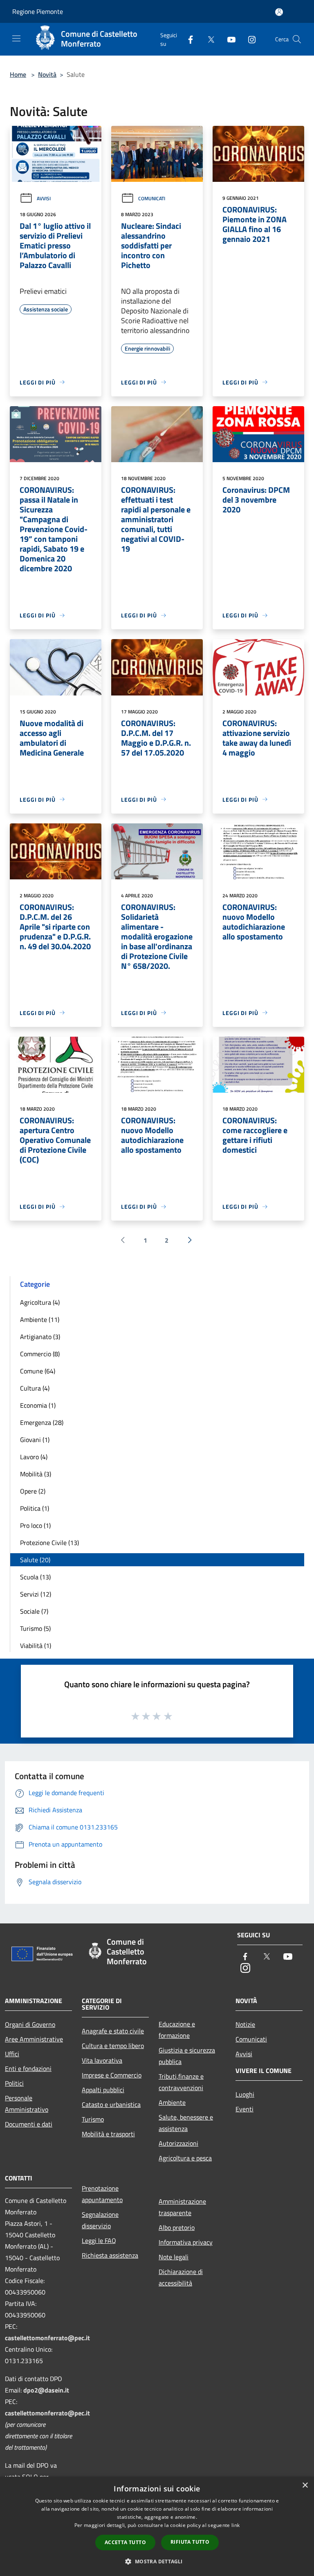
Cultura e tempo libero (113, 2046)
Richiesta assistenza (110, 2255)
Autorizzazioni (178, 2143)
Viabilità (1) (36, 1646)
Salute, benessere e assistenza (186, 2123)
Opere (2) (33, 1491)
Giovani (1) (35, 1440)
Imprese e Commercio (112, 2075)
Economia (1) (38, 1405)
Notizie (245, 2024)
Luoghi (245, 2094)
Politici (14, 2083)
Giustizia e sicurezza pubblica (187, 2056)
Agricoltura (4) (40, 1302)
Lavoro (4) (34, 1457)
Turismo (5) (35, 1628)
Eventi (244, 2109)
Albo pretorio (177, 2227)
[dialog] (157, 2526)
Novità (47, 74)
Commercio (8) (40, 1354)
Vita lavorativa (102, 2060)
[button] (157, 2561)
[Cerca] (297, 39)
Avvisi (44, 198)
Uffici (12, 2054)
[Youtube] (228, 39)
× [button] (305, 2485)
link (235, 2525)
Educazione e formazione (177, 2030)
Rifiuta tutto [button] (190, 2542)
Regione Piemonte (38, 11)
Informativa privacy (186, 2242)
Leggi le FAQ (99, 2241)
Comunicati (152, 198)
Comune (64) (38, 1371)
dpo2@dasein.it (46, 2390)
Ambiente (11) (40, 1319)
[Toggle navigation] (16, 38)
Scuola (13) (35, 1577)
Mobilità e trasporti (108, 2134)
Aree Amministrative (34, 2039)
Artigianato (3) (40, 1337)
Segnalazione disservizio (100, 2220)
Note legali (174, 2257)
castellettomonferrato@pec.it (47, 2338)
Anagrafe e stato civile (113, 2031)
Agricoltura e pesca (185, 2158)
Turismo (93, 2119)
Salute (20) (35, 1560)
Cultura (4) (35, 1388)
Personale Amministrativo (27, 2104)
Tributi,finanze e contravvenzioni (181, 2082)
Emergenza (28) (42, 1422)
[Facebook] (187, 39)
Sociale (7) (34, 1611)
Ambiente (172, 2102)
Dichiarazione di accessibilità (181, 2277)
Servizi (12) (36, 1594)
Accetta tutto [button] (125, 2542)
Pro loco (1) (35, 1525)
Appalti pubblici (103, 2090)
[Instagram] (249, 39)
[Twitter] (208, 39)
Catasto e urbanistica (111, 2104)
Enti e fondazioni (28, 2068)
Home (18, 74)
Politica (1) (35, 1508)
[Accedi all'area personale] (279, 12)
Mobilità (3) (36, 1474)
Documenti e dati (29, 2124)
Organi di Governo (30, 2024)
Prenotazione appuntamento (102, 2194)
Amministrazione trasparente (182, 2207)
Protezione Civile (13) (49, 1543)
